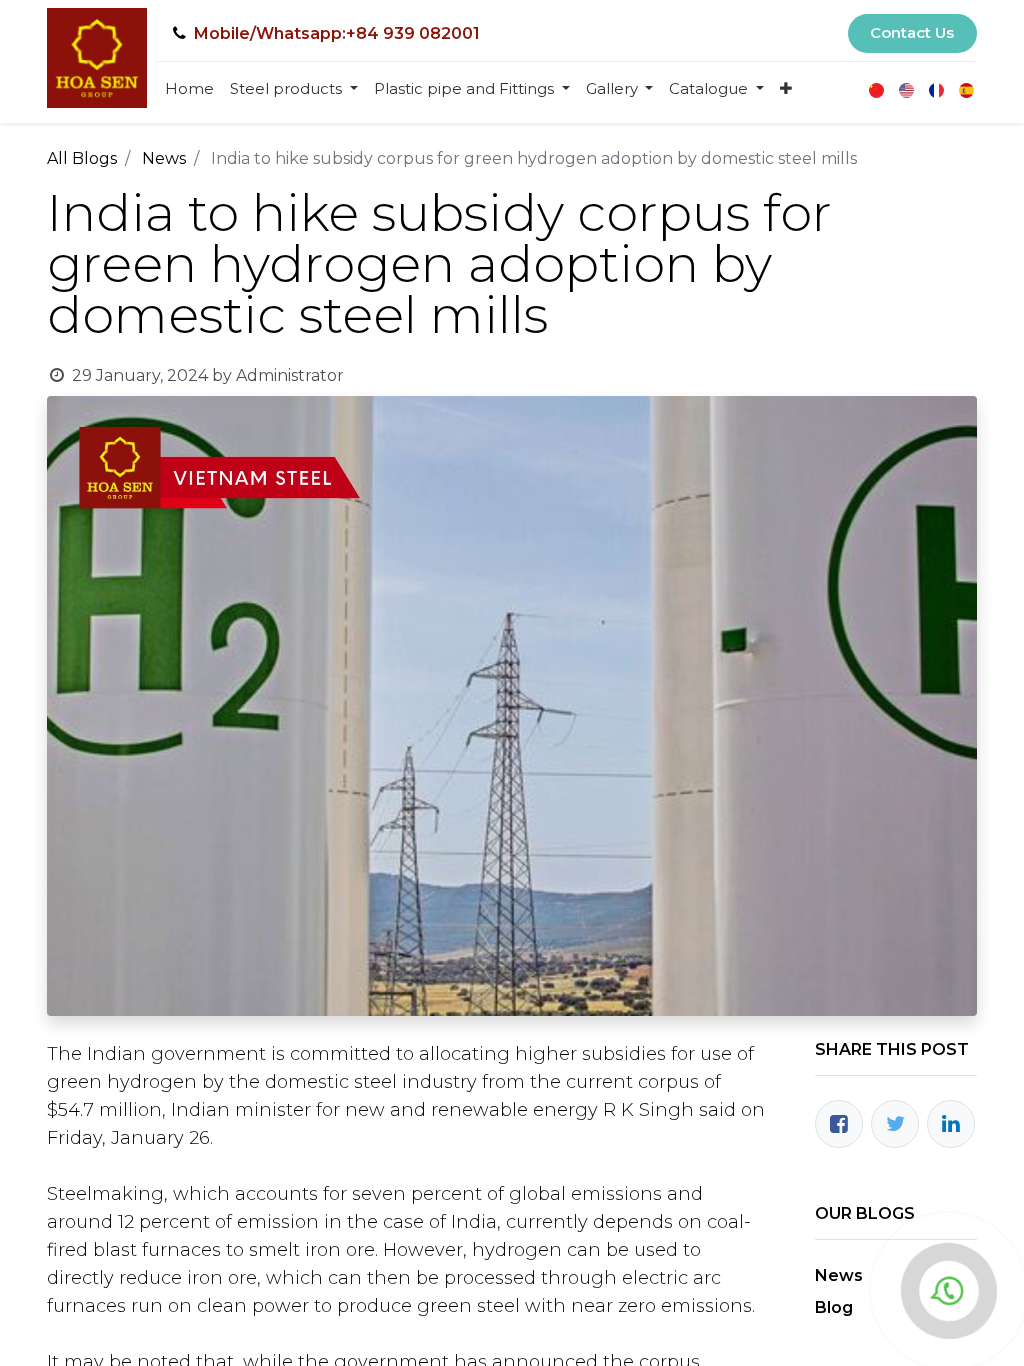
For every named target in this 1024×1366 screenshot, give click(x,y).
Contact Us (912, 32)
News (164, 158)
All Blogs (82, 158)
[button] (786, 89)
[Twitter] (895, 1124)
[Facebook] (839, 1124)
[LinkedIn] (951, 1124)
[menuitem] (189, 89)
